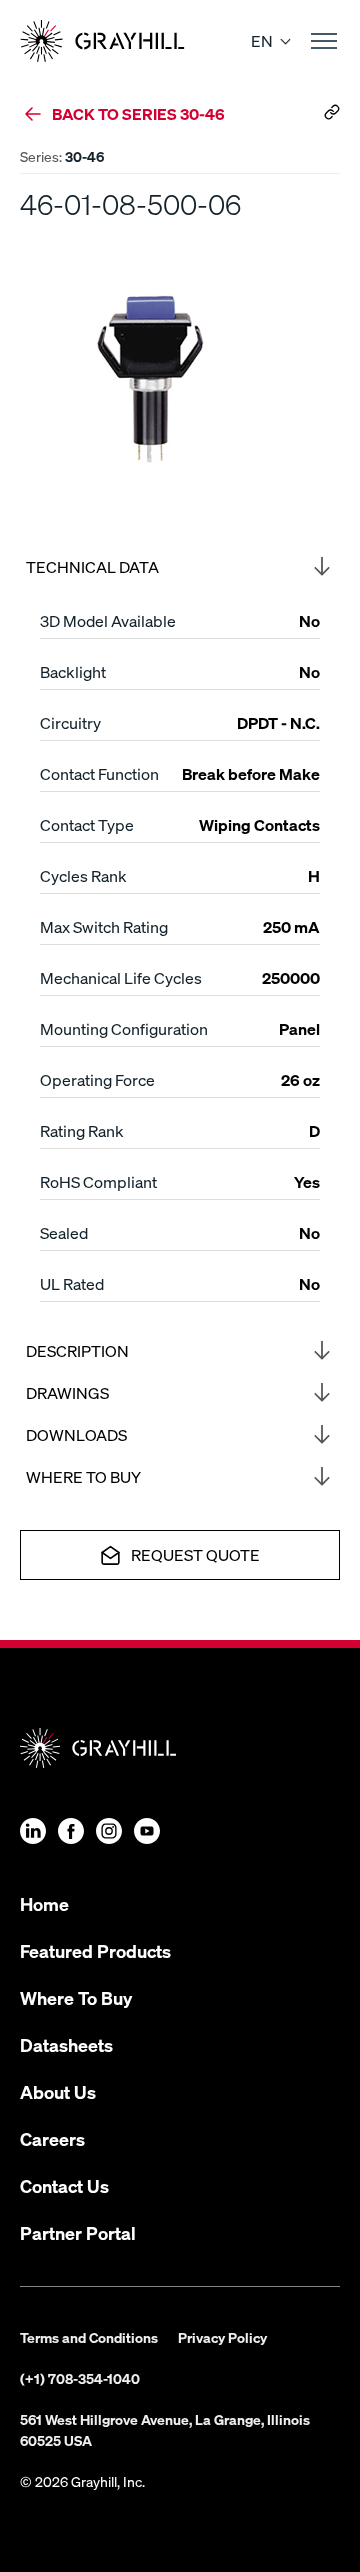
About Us (58, 2091)
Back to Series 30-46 (138, 113)
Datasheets (66, 2044)
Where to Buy (83, 1476)
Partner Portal (78, 2232)
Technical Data (92, 566)
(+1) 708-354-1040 (80, 2378)
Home (44, 1903)
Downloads (76, 1434)
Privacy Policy (222, 2337)
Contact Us (64, 2185)
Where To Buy (76, 1997)
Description (77, 1350)
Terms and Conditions (89, 2337)
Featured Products (95, 1950)
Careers (52, 2138)
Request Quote (195, 1554)
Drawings (67, 1392)
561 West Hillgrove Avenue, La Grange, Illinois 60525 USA (165, 2429)
